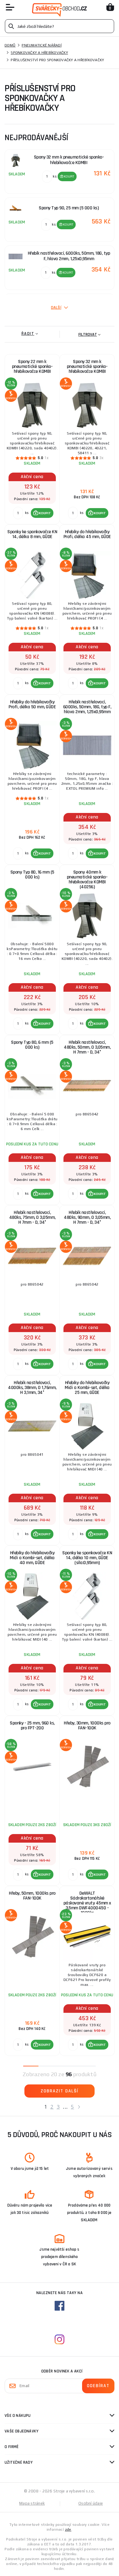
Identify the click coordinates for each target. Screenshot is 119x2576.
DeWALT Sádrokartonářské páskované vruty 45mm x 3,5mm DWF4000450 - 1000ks (87, 1902)
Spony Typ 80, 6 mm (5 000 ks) (32, 1045)
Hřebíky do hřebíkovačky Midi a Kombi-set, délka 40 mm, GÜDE (32, 1558)
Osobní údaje (91, 2503)
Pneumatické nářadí (42, 45)
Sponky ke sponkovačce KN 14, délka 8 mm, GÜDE (32, 534)
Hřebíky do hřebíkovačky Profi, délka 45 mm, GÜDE (87, 534)
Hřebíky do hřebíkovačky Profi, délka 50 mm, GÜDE (32, 704)
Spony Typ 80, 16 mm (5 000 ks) (32, 875)
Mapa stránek (32, 2503)
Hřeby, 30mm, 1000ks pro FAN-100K (87, 1726)
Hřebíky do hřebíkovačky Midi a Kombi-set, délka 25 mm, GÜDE (87, 1388)
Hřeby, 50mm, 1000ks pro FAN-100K (32, 1896)
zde (68, 2529)
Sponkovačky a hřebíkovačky (39, 53)
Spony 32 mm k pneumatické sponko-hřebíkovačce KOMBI (87, 367)
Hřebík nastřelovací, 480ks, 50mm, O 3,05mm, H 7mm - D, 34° (87, 1047)
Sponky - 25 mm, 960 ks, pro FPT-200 (32, 1726)
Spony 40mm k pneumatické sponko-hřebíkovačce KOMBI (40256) (87, 880)
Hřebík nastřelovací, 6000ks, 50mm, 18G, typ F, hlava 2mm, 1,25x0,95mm (87, 707)
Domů (10, 45)
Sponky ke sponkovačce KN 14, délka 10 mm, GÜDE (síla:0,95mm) (87, 1558)
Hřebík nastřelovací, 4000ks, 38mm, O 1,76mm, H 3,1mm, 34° (32, 1388)
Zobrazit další (60, 2091)
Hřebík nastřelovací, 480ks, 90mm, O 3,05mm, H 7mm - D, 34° (87, 1217)
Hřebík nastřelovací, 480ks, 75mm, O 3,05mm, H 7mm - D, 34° (32, 1217)
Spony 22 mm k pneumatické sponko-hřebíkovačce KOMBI (32, 367)
